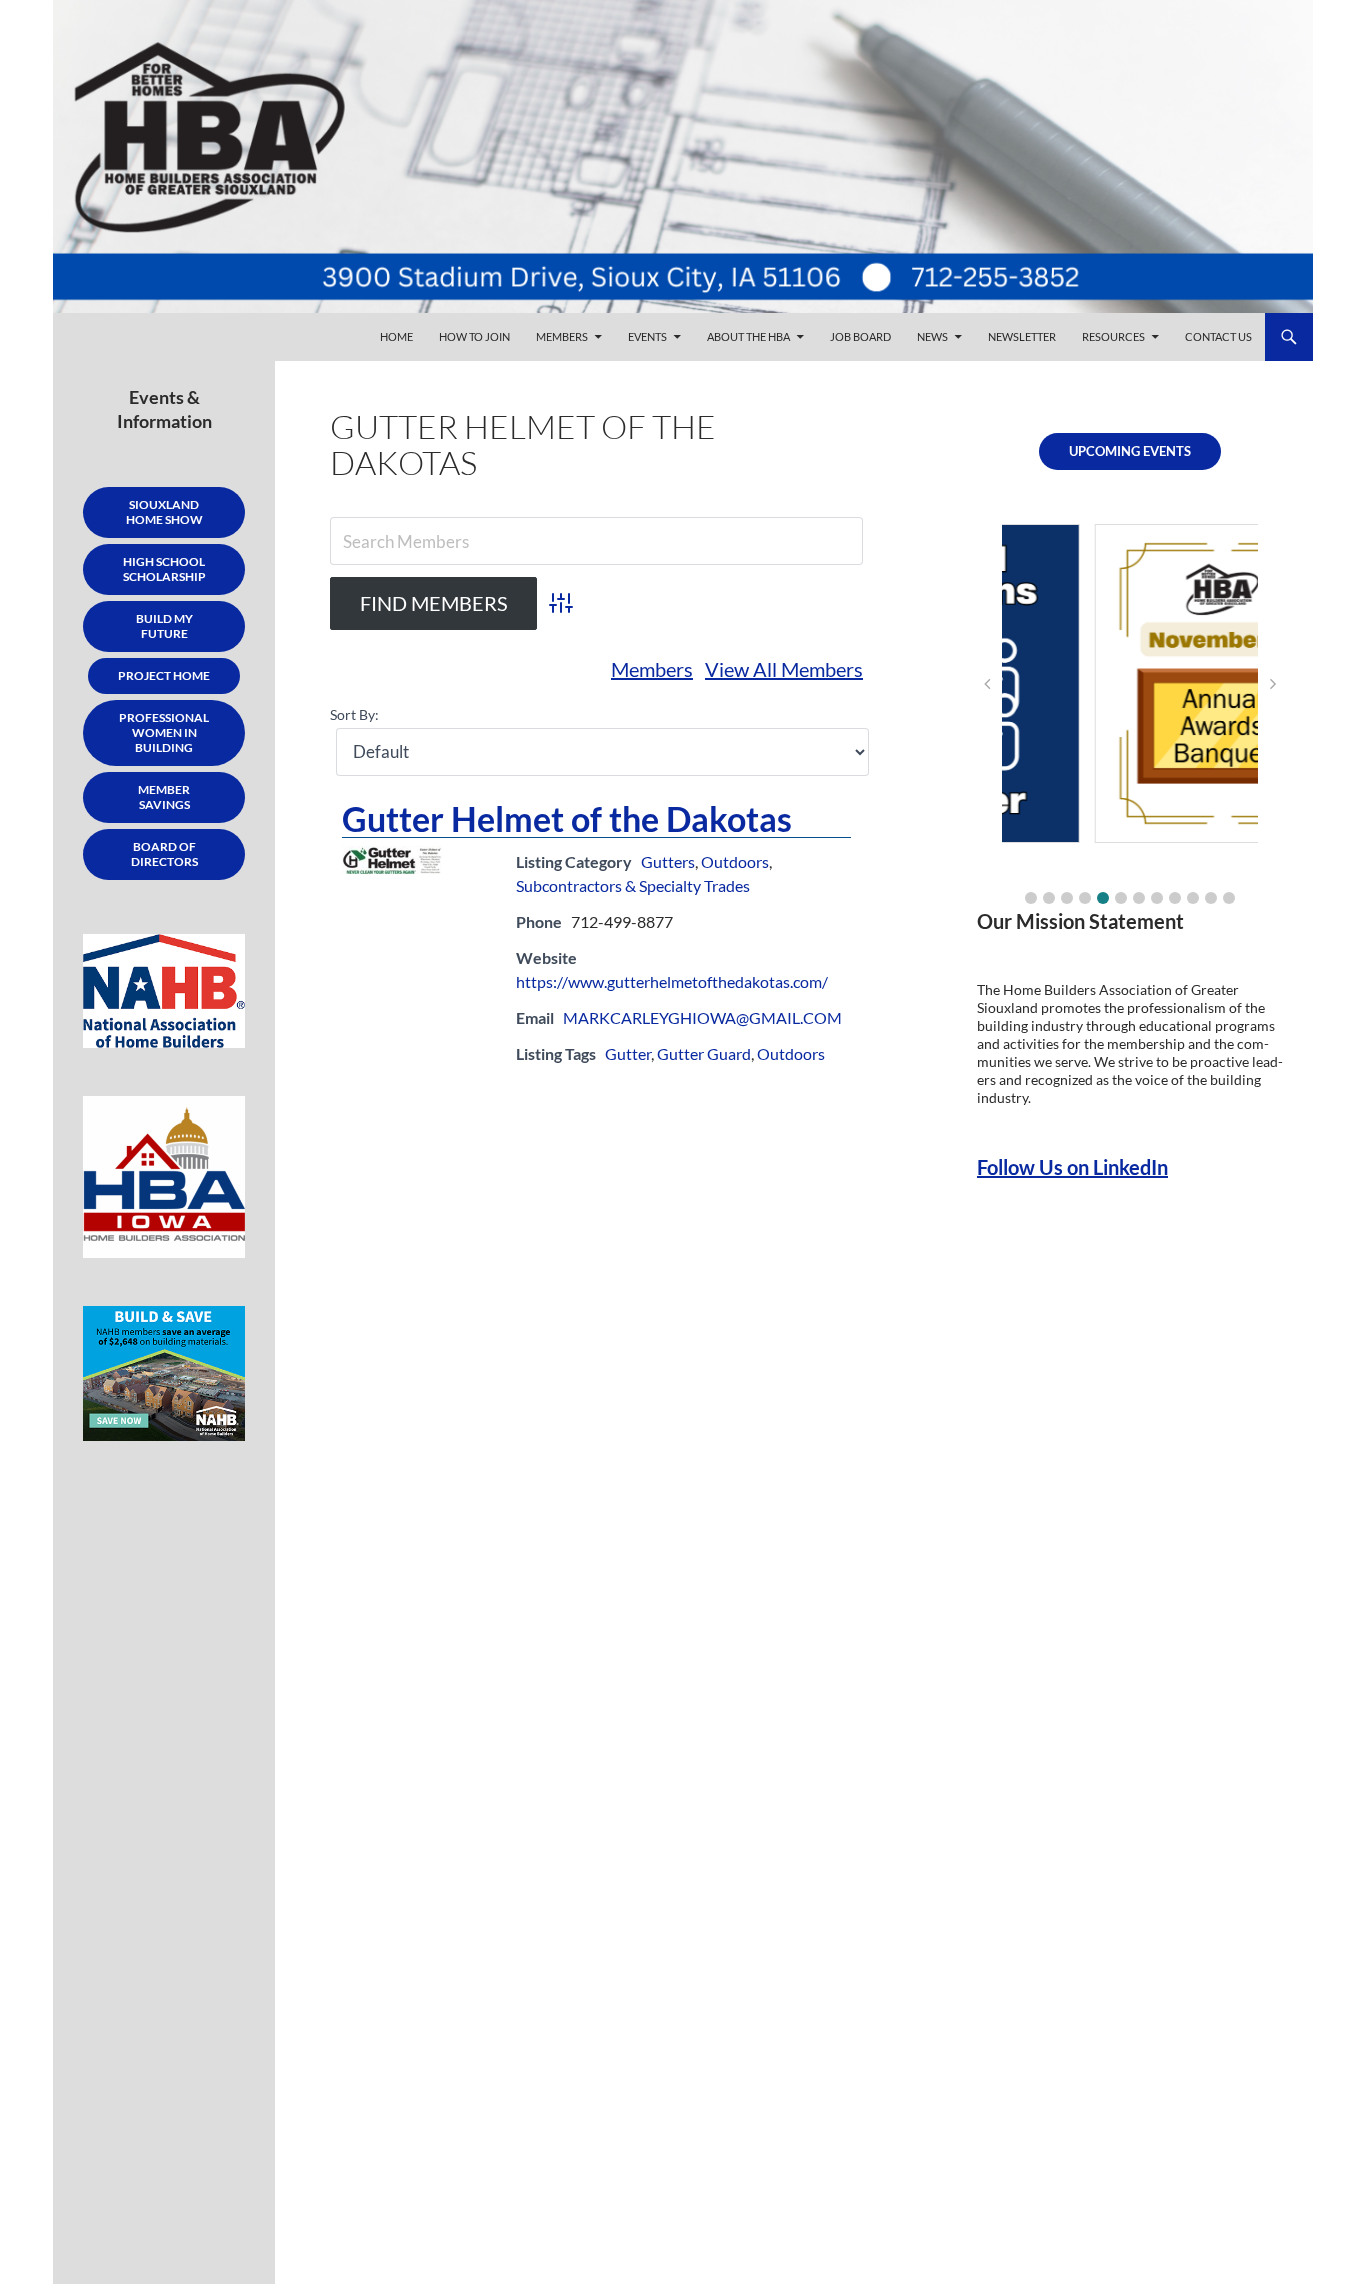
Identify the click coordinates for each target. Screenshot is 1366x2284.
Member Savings (164, 797)
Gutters (668, 861)
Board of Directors (164, 854)
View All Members (784, 669)
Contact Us (1218, 336)
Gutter (628, 1053)
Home (396, 336)
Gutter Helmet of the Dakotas (567, 818)
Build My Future (164, 626)
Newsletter (1022, 336)
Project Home (164, 675)
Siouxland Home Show (164, 512)
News (932, 336)
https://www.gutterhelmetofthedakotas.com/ (672, 981)
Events (647, 336)
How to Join (474, 336)
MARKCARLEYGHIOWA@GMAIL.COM (702, 1017)
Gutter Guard (704, 1053)
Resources (1113, 336)
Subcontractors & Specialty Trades (633, 885)
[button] (1031, 898)
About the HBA (748, 336)
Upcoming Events (1130, 451)
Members (562, 336)
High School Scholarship (164, 569)
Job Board (860, 336)
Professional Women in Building (164, 732)
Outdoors (735, 861)
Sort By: (354, 714)
